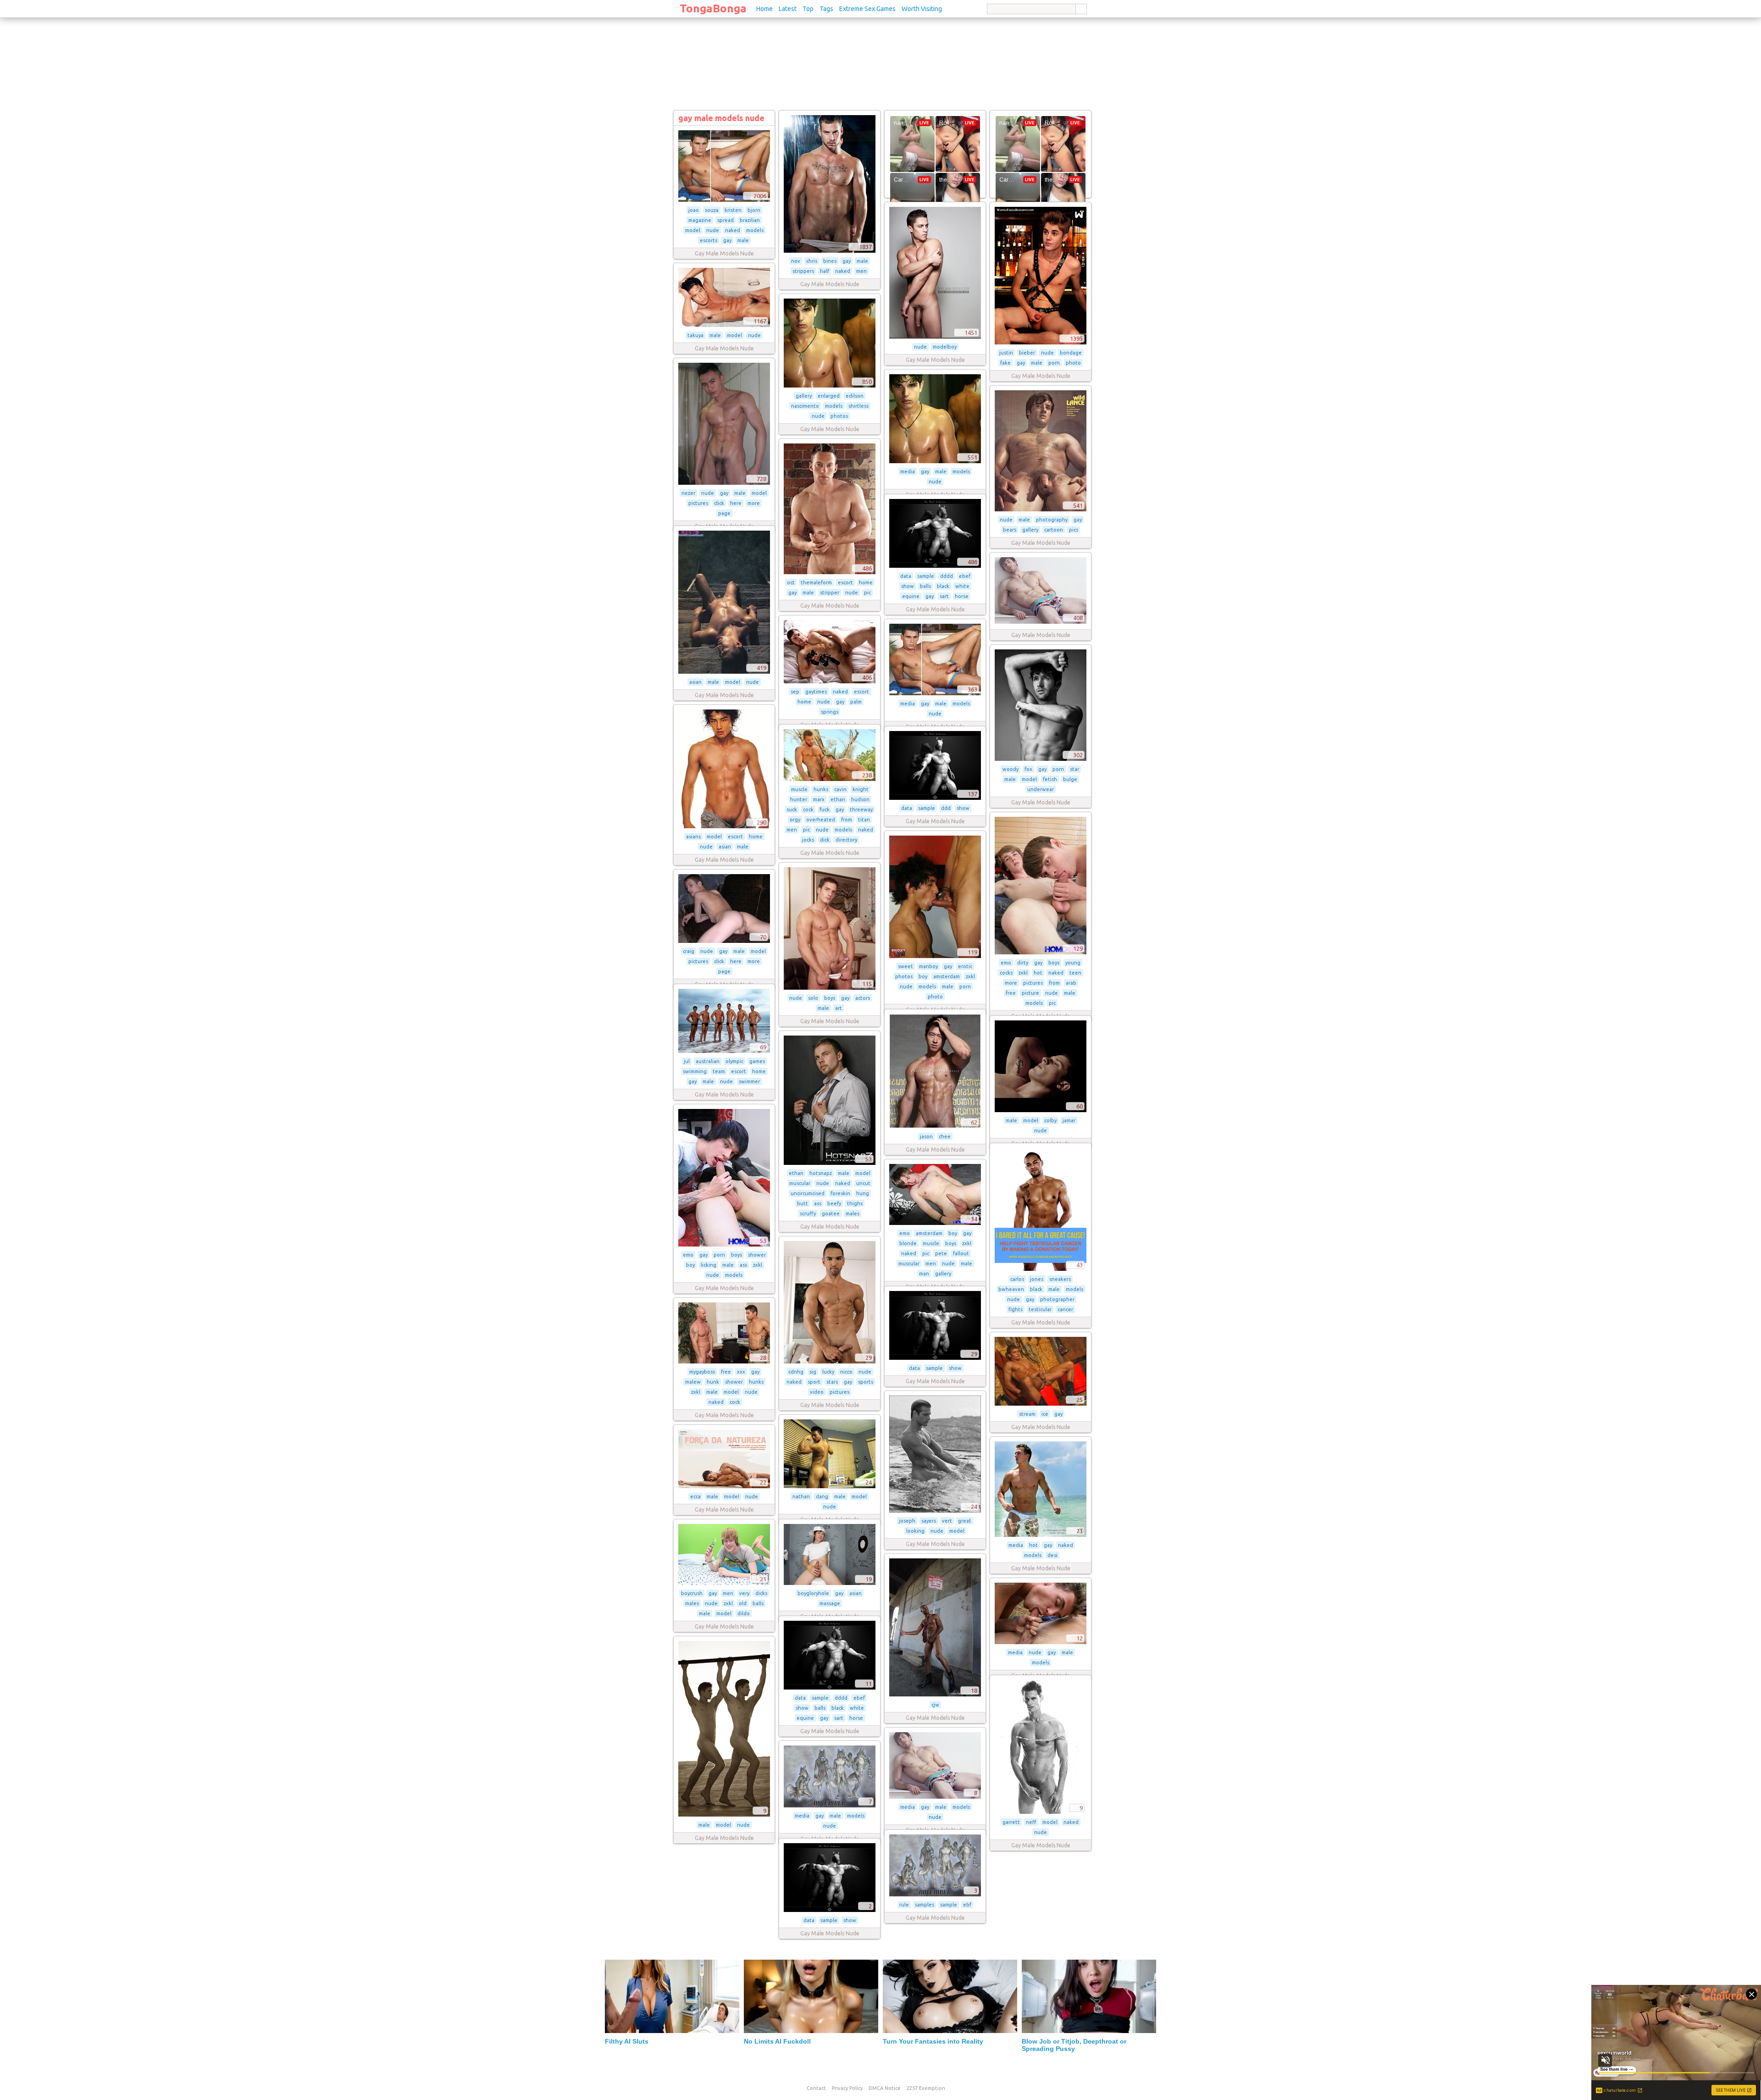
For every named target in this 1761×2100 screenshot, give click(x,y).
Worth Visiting (922, 9)
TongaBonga (713, 8)
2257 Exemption (926, 2088)
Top (808, 9)
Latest (788, 9)
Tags (826, 9)
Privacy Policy (847, 2088)
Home (764, 9)
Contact (816, 2088)
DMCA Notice (885, 2088)
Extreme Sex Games (867, 9)
